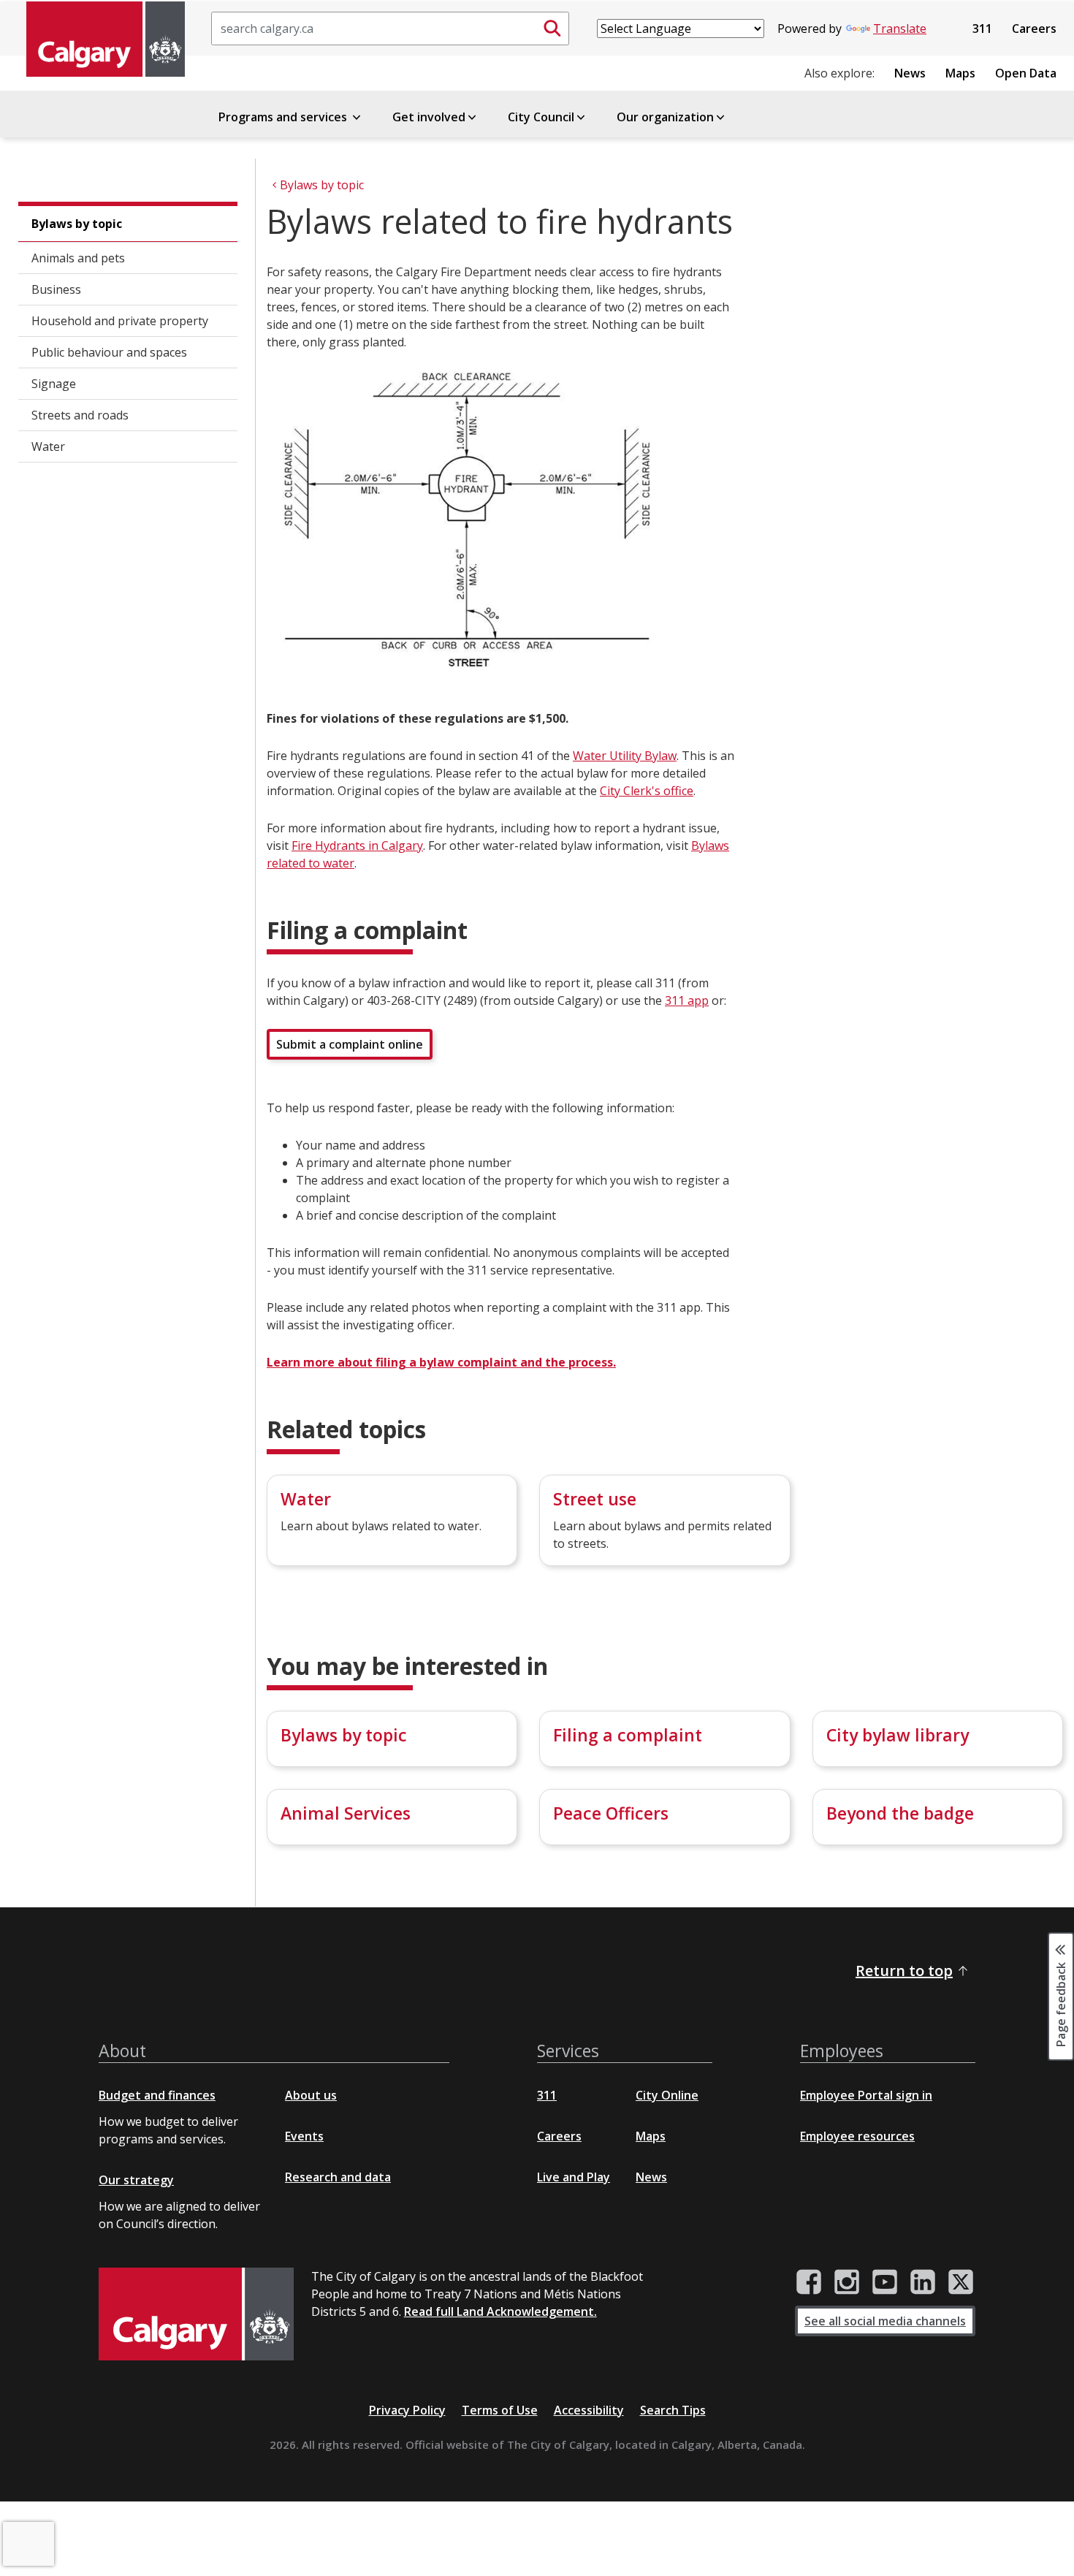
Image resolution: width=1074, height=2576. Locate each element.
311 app (687, 1000)
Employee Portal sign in (866, 2095)
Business (56, 289)
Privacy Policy (407, 2410)
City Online (667, 2095)
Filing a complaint (628, 1735)
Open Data (1026, 73)
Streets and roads (80, 415)
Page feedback (1061, 2003)
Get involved (429, 117)
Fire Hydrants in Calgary (357, 846)
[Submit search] (552, 29)
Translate (900, 29)
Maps (960, 73)
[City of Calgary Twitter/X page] (961, 2282)
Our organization (665, 117)
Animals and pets (78, 258)
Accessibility (589, 2410)
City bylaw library (898, 1735)
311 (982, 29)
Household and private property (120, 321)
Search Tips (673, 2410)
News (910, 73)
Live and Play (574, 2177)
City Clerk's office (647, 791)
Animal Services (346, 1813)
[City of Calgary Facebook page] (809, 2282)
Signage (54, 384)
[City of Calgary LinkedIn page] (923, 2282)
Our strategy (136, 2180)
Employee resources (857, 2136)
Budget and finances (157, 2095)
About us (311, 2095)
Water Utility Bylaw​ (625, 756)
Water (48, 447)
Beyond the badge (900, 1813)
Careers (1034, 29)
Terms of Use (500, 2410)
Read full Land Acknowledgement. (500, 2311)
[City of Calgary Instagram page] (847, 2282)
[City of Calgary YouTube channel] (885, 2282)
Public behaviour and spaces (109, 352)
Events (304, 2136)
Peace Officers (611, 1813)
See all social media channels (885, 2321)
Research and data (338, 2177)
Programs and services (284, 117)
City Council (541, 117)
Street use (595, 1499)
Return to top (904, 1971)
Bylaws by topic (77, 224)
